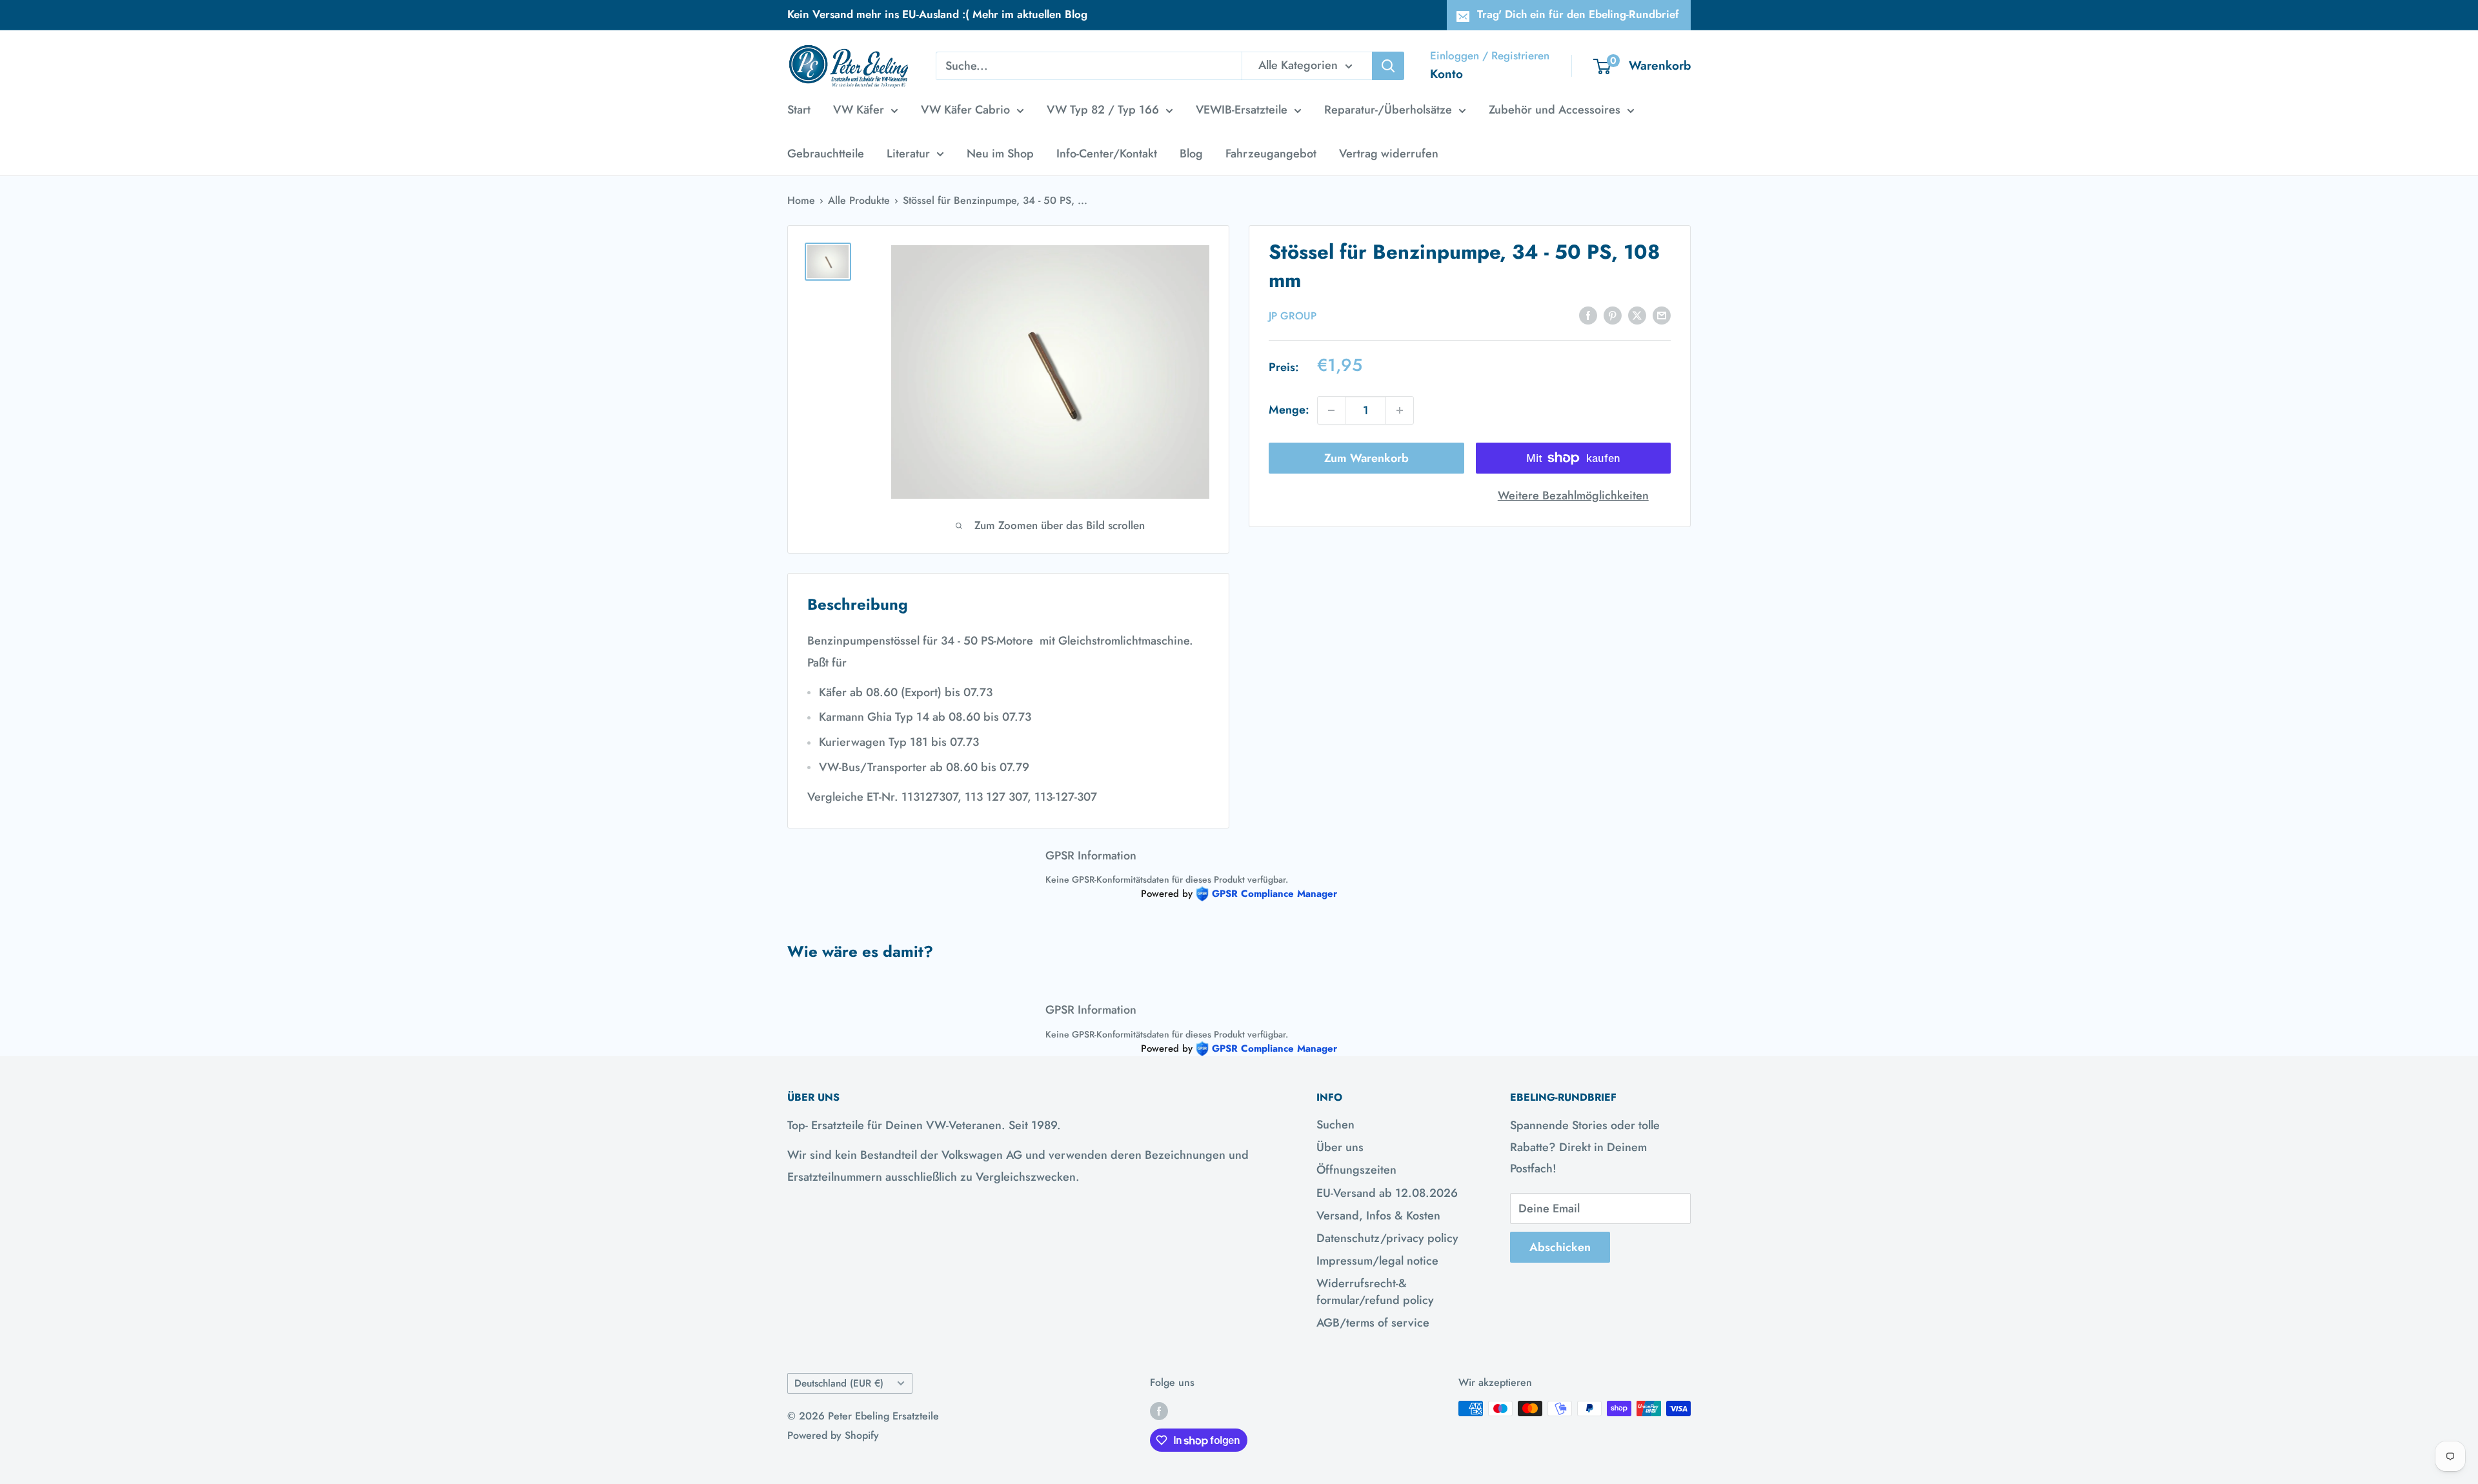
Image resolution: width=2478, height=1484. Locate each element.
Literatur (908, 154)
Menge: (1289, 410)
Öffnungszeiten (1356, 1170)
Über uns (1340, 1147)
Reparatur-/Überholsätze (1388, 110)
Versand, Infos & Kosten (1378, 1216)
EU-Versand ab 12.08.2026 (1387, 1193)
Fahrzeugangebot (1271, 154)
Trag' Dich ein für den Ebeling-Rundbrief (1578, 14)
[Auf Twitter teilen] (1637, 315)
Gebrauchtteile (826, 154)
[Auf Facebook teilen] (1588, 315)
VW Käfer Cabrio (965, 110)
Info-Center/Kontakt (1107, 154)
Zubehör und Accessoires (1555, 110)
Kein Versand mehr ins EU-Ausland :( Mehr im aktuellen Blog (937, 14)
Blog (1191, 154)
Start (799, 110)
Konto (1446, 74)
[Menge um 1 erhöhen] (1400, 410)
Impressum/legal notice (1377, 1261)
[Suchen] (1388, 66)
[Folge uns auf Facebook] (1159, 1410)
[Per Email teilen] (1662, 315)
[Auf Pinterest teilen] (1613, 315)
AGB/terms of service (1373, 1323)
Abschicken (1560, 1247)
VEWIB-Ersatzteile (1242, 110)
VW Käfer (859, 110)
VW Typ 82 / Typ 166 (1103, 110)
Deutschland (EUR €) (839, 1383)
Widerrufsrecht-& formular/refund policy (1375, 1291)
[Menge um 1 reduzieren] (1331, 410)
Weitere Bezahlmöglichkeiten (1573, 496)
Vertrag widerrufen (1389, 154)
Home (801, 200)
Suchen (1335, 1125)
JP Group (1293, 316)
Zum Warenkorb (1366, 458)
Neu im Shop (1000, 154)
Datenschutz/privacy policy (1387, 1238)
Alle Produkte (859, 200)
